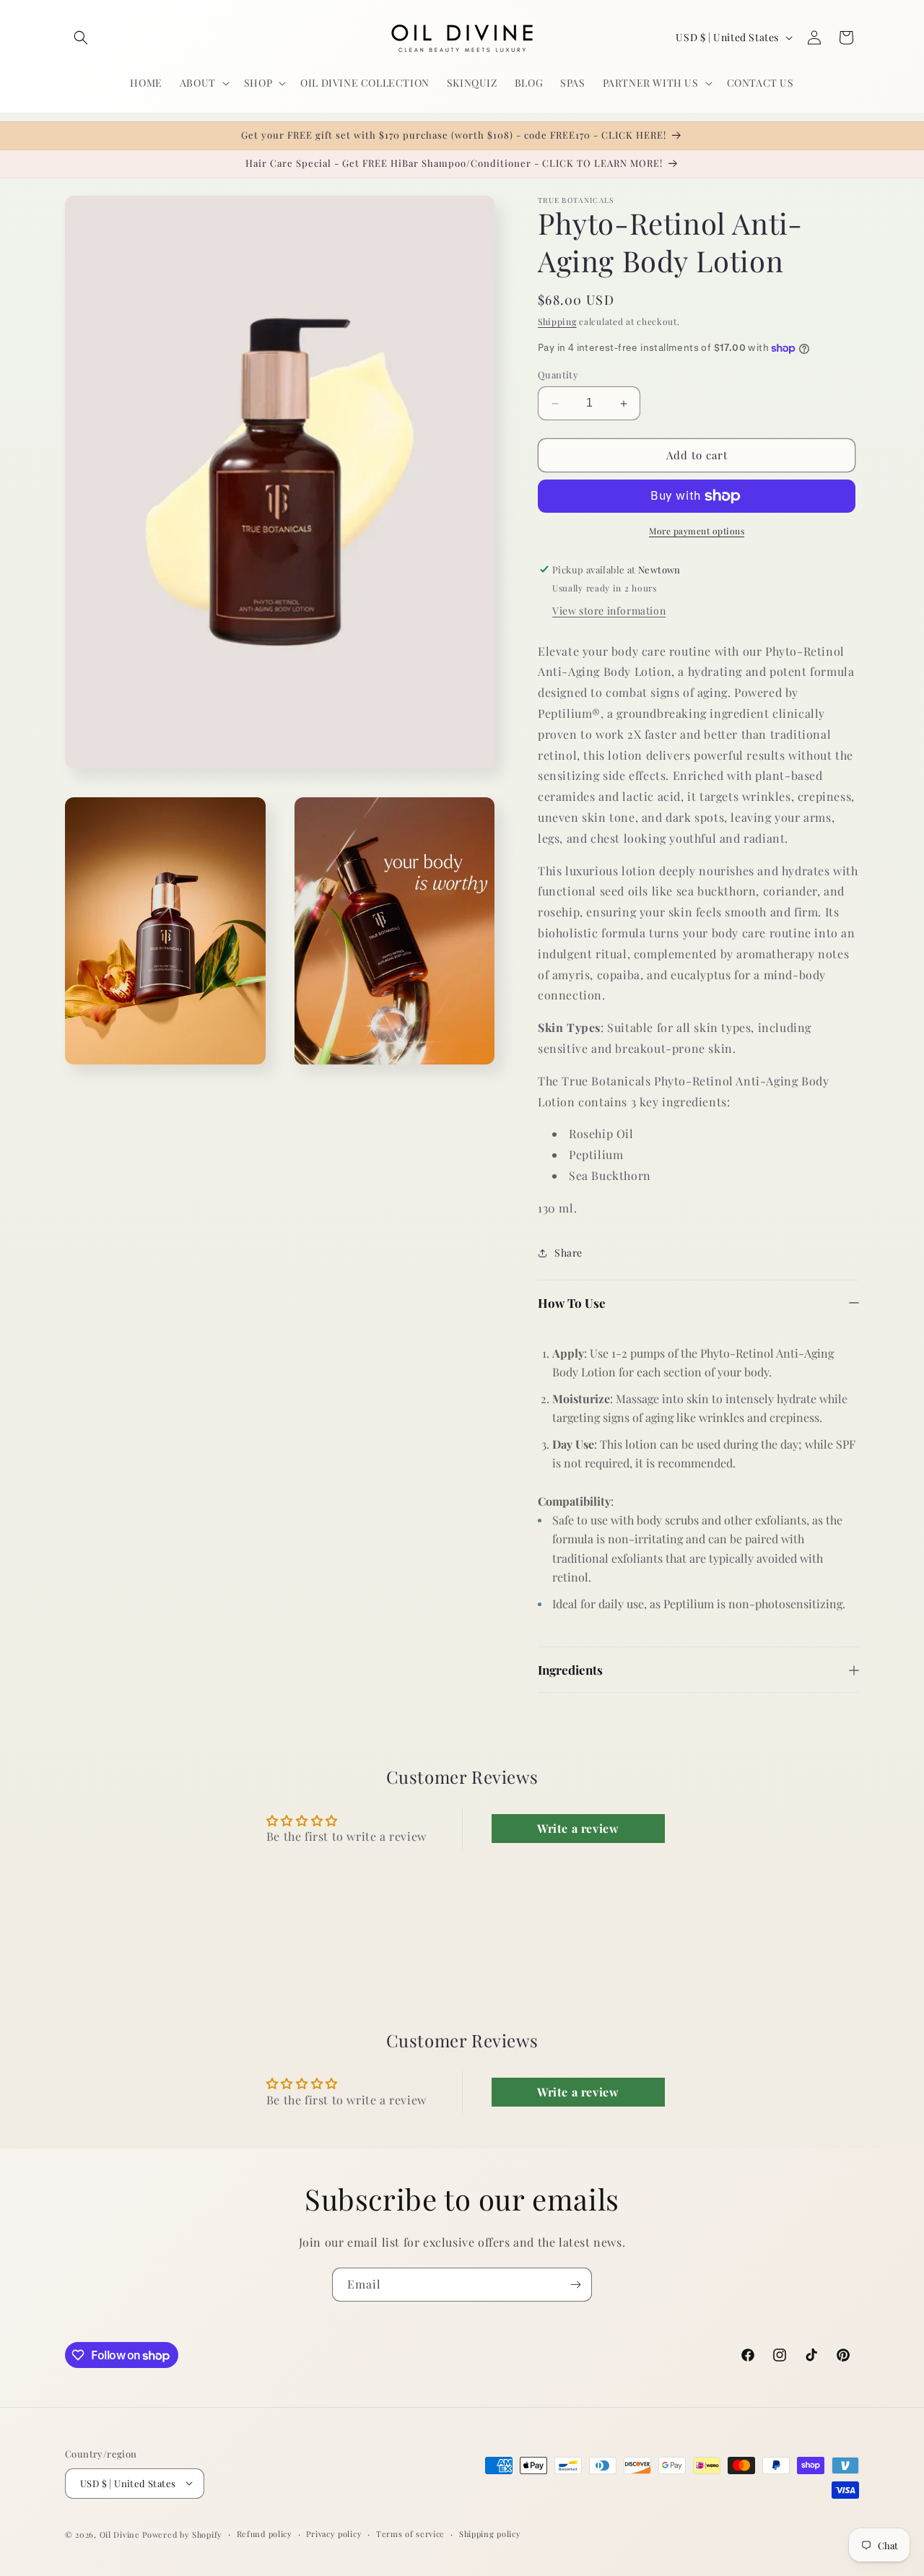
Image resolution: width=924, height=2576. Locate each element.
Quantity (558, 375)
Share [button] (568, 1253)
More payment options (697, 531)
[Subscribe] (575, 2285)
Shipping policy (490, 2533)
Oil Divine (120, 2534)
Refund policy (265, 2533)
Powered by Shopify (182, 2534)
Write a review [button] (578, 1827)
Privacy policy (334, 2533)
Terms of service (410, 2533)
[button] (81, 38)
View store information (609, 611)
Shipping (557, 321)
